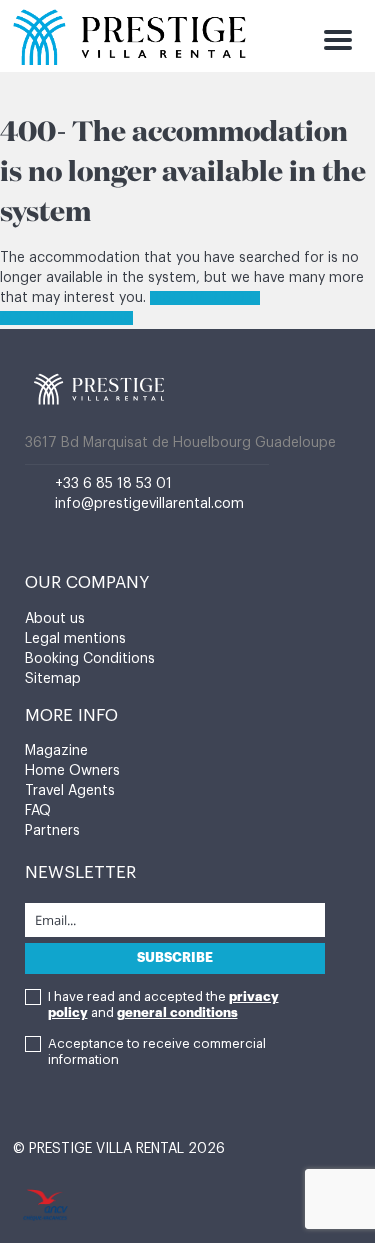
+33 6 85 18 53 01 (113, 484)
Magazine (56, 751)
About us (55, 619)
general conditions (177, 1012)
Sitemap (53, 679)
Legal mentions (75, 639)
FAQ (38, 811)
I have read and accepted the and (163, 1004)
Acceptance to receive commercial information (157, 1051)
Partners (52, 831)
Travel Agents (70, 791)
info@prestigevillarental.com (149, 504)
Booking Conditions (90, 659)
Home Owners (72, 771)
